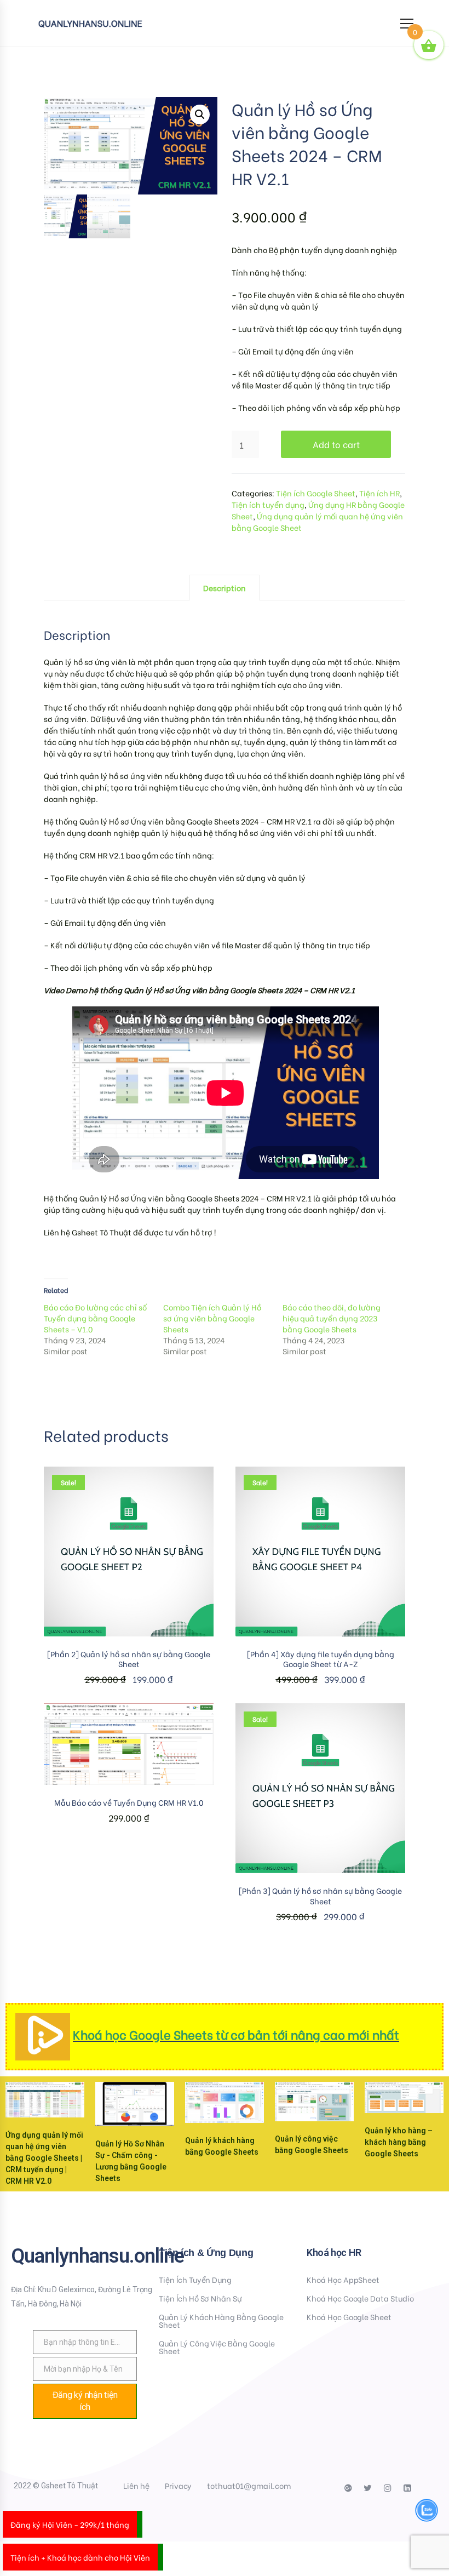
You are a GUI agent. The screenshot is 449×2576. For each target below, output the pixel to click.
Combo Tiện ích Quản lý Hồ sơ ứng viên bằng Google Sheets (212, 1318)
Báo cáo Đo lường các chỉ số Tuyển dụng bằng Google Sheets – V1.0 (95, 1318)
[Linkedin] (407, 2488)
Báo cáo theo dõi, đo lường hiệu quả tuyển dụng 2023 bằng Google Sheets (332, 1318)
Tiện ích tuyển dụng (268, 504)
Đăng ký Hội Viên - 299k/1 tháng (70, 2524)
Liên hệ (136, 2485)
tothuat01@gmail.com (249, 2485)
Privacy (179, 2485)
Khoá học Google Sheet (349, 2317)
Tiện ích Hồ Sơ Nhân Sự (200, 2298)
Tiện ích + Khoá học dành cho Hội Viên (80, 2557)
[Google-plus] (348, 2488)
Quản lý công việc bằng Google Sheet (217, 2347)
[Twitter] (368, 2488)
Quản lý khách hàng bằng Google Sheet (221, 2320)
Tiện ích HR (379, 493)
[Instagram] (388, 2488)
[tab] (225, 588)
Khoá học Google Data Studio (360, 2298)
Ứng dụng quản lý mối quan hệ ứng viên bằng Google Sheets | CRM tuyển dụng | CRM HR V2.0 (44, 2158)
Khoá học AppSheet (343, 2279)
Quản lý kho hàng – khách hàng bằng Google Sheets (399, 2142)
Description (225, 588)
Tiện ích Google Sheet (316, 493)
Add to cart (336, 444)
